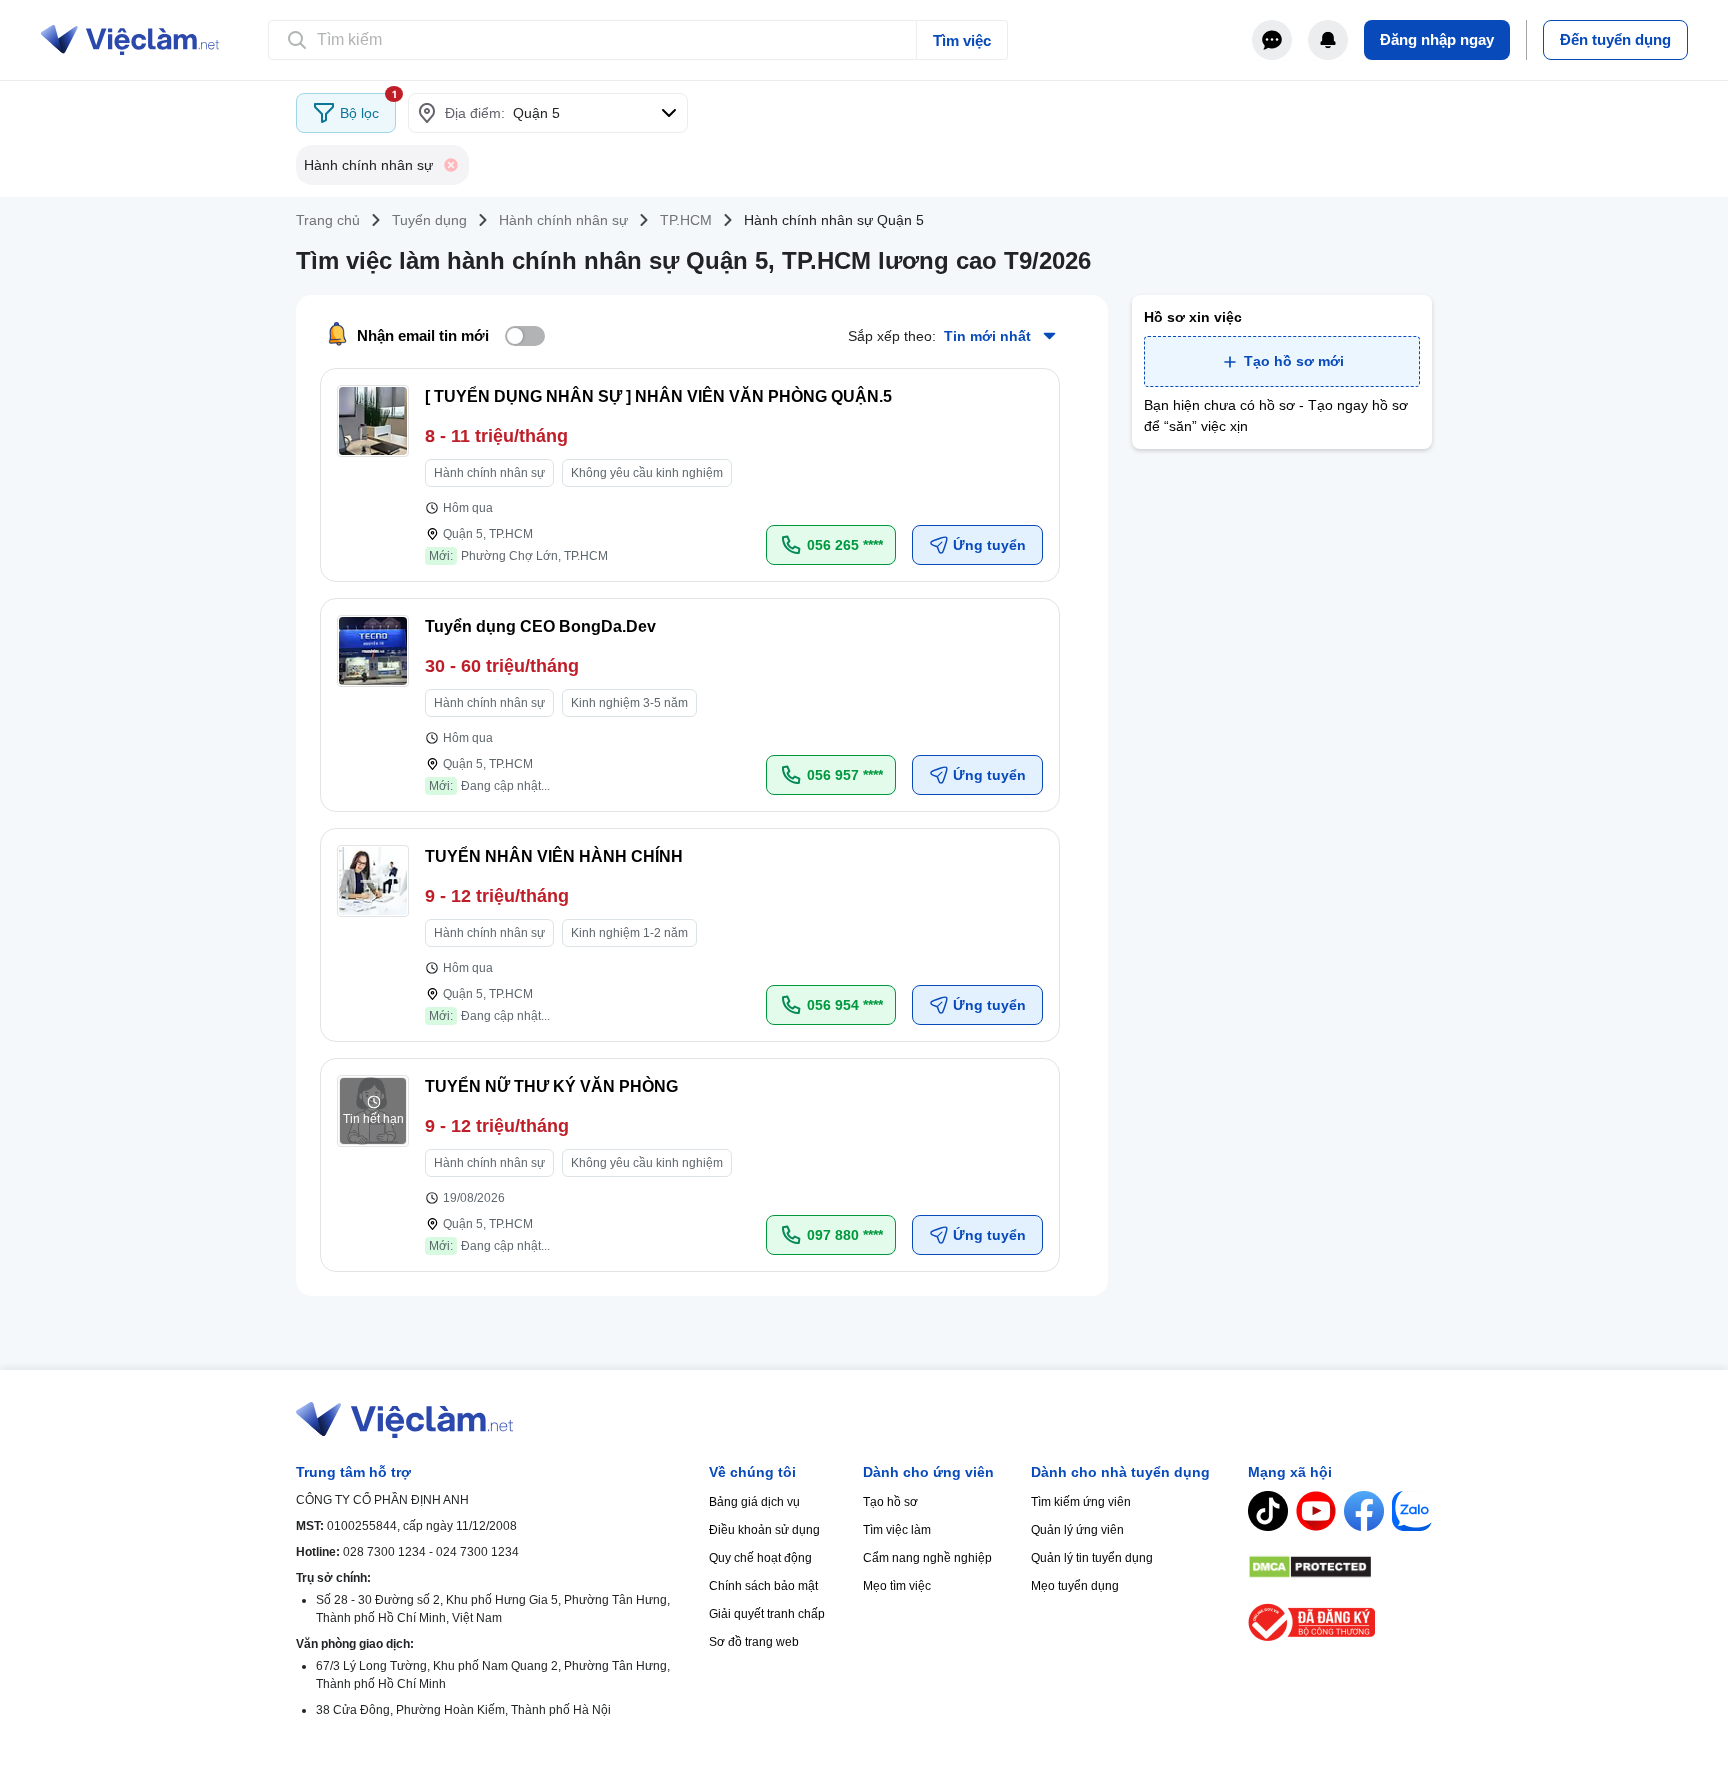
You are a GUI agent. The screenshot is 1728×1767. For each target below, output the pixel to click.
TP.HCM (686, 220)
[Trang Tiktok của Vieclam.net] (1268, 1511)
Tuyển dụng (429, 220)
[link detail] (690, 475)
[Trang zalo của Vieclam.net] (1412, 1511)
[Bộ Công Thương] (1340, 1622)
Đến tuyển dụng (1615, 39)
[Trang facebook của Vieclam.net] (1364, 1511)
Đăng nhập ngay (1437, 39)
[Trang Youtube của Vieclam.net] (1316, 1511)
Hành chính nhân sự (563, 220)
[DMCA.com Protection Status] (1340, 1567)
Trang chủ (328, 220)
